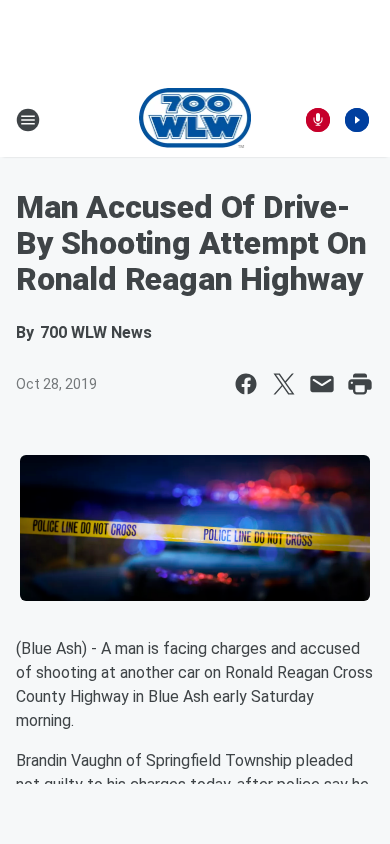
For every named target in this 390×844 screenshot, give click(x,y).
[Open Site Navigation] (28, 120)
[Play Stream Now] (357, 120)
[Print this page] (360, 384)
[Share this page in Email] (322, 384)
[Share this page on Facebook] (246, 384)
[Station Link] (195, 120)
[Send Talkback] (318, 120)
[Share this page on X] (284, 384)
